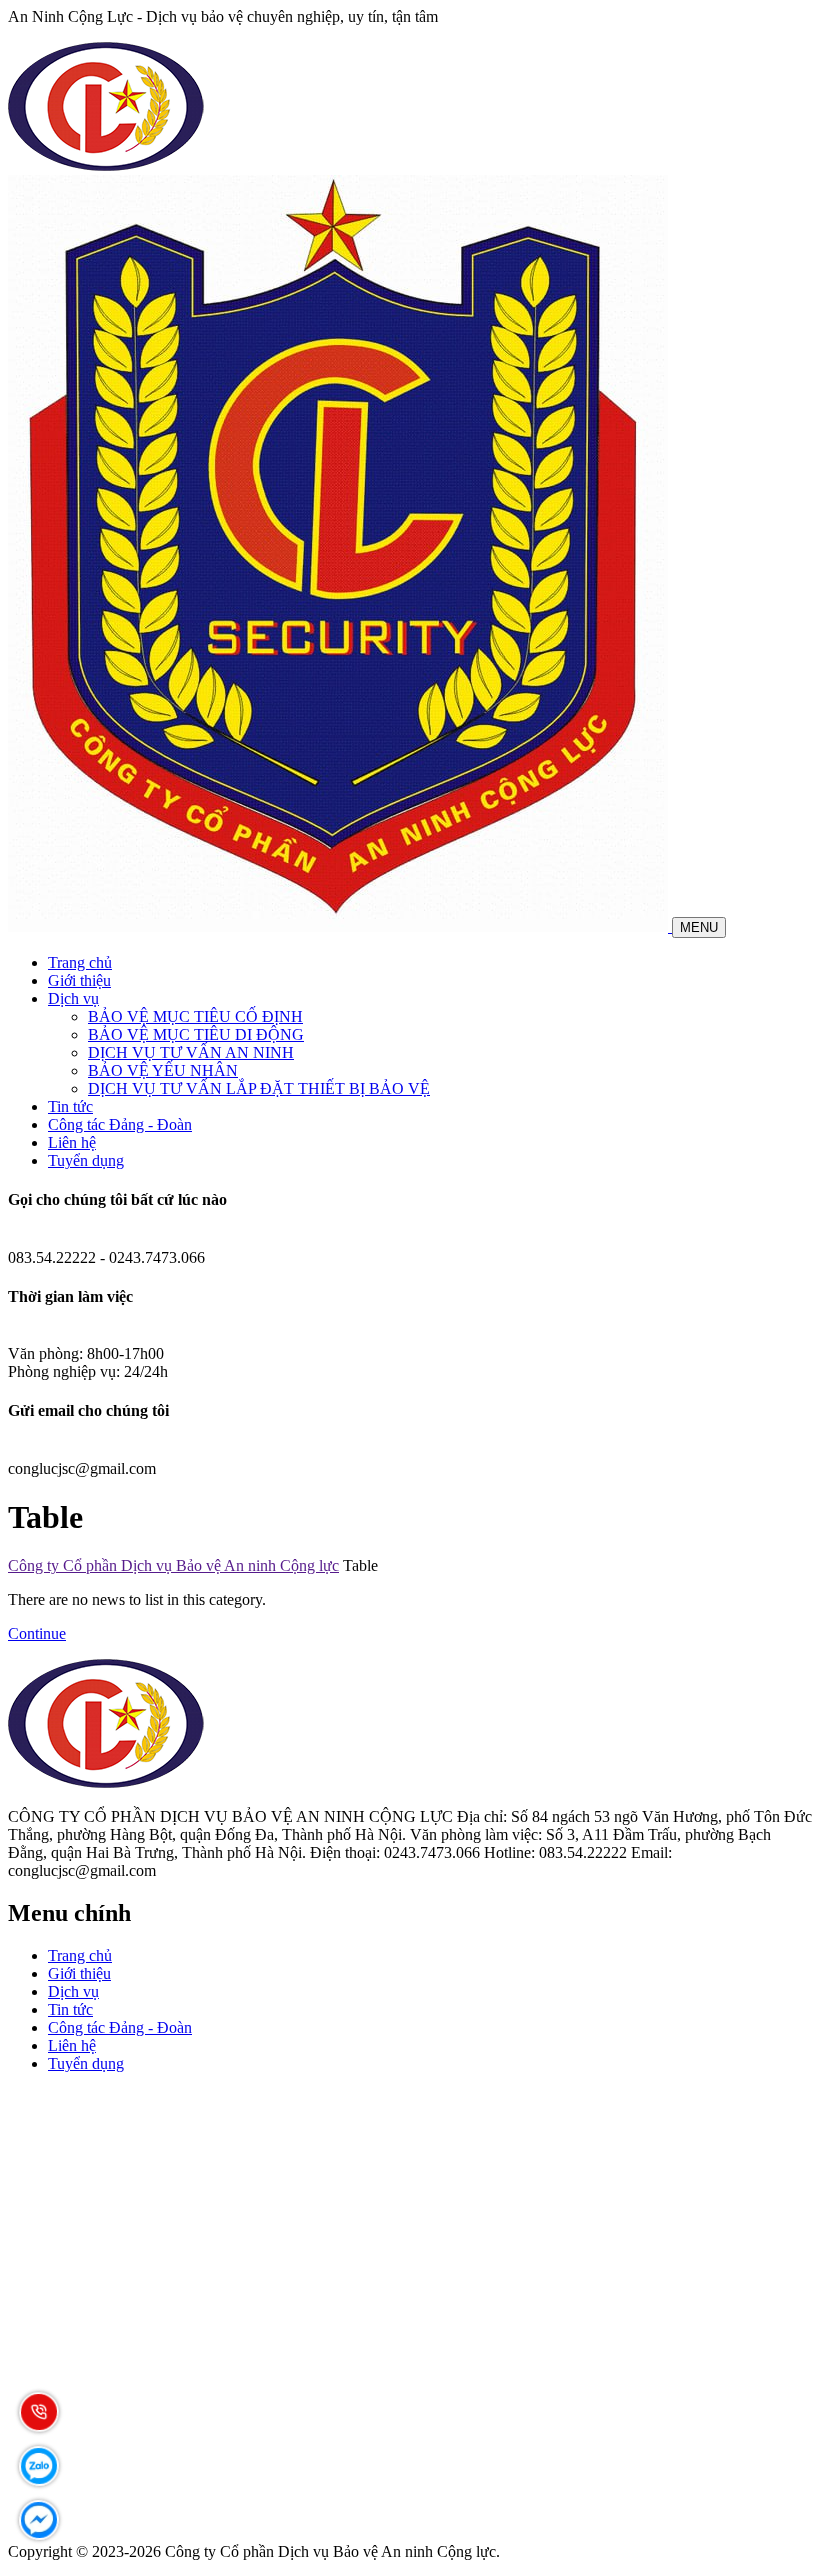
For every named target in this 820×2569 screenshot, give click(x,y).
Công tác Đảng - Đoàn (120, 1124)
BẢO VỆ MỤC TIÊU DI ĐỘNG (196, 1034)
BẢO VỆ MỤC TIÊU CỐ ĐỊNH (195, 1016)
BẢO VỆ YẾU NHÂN (163, 1070)
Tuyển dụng (86, 1160)
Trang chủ (80, 962)
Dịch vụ (73, 998)
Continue (37, 1633)
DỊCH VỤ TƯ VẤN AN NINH (191, 1052)
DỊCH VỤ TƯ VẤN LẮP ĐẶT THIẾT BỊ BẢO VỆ (259, 1088)
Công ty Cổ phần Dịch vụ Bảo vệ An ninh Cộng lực (173, 1565)
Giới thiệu (79, 980)
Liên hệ (72, 1142)
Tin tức (70, 1106)
